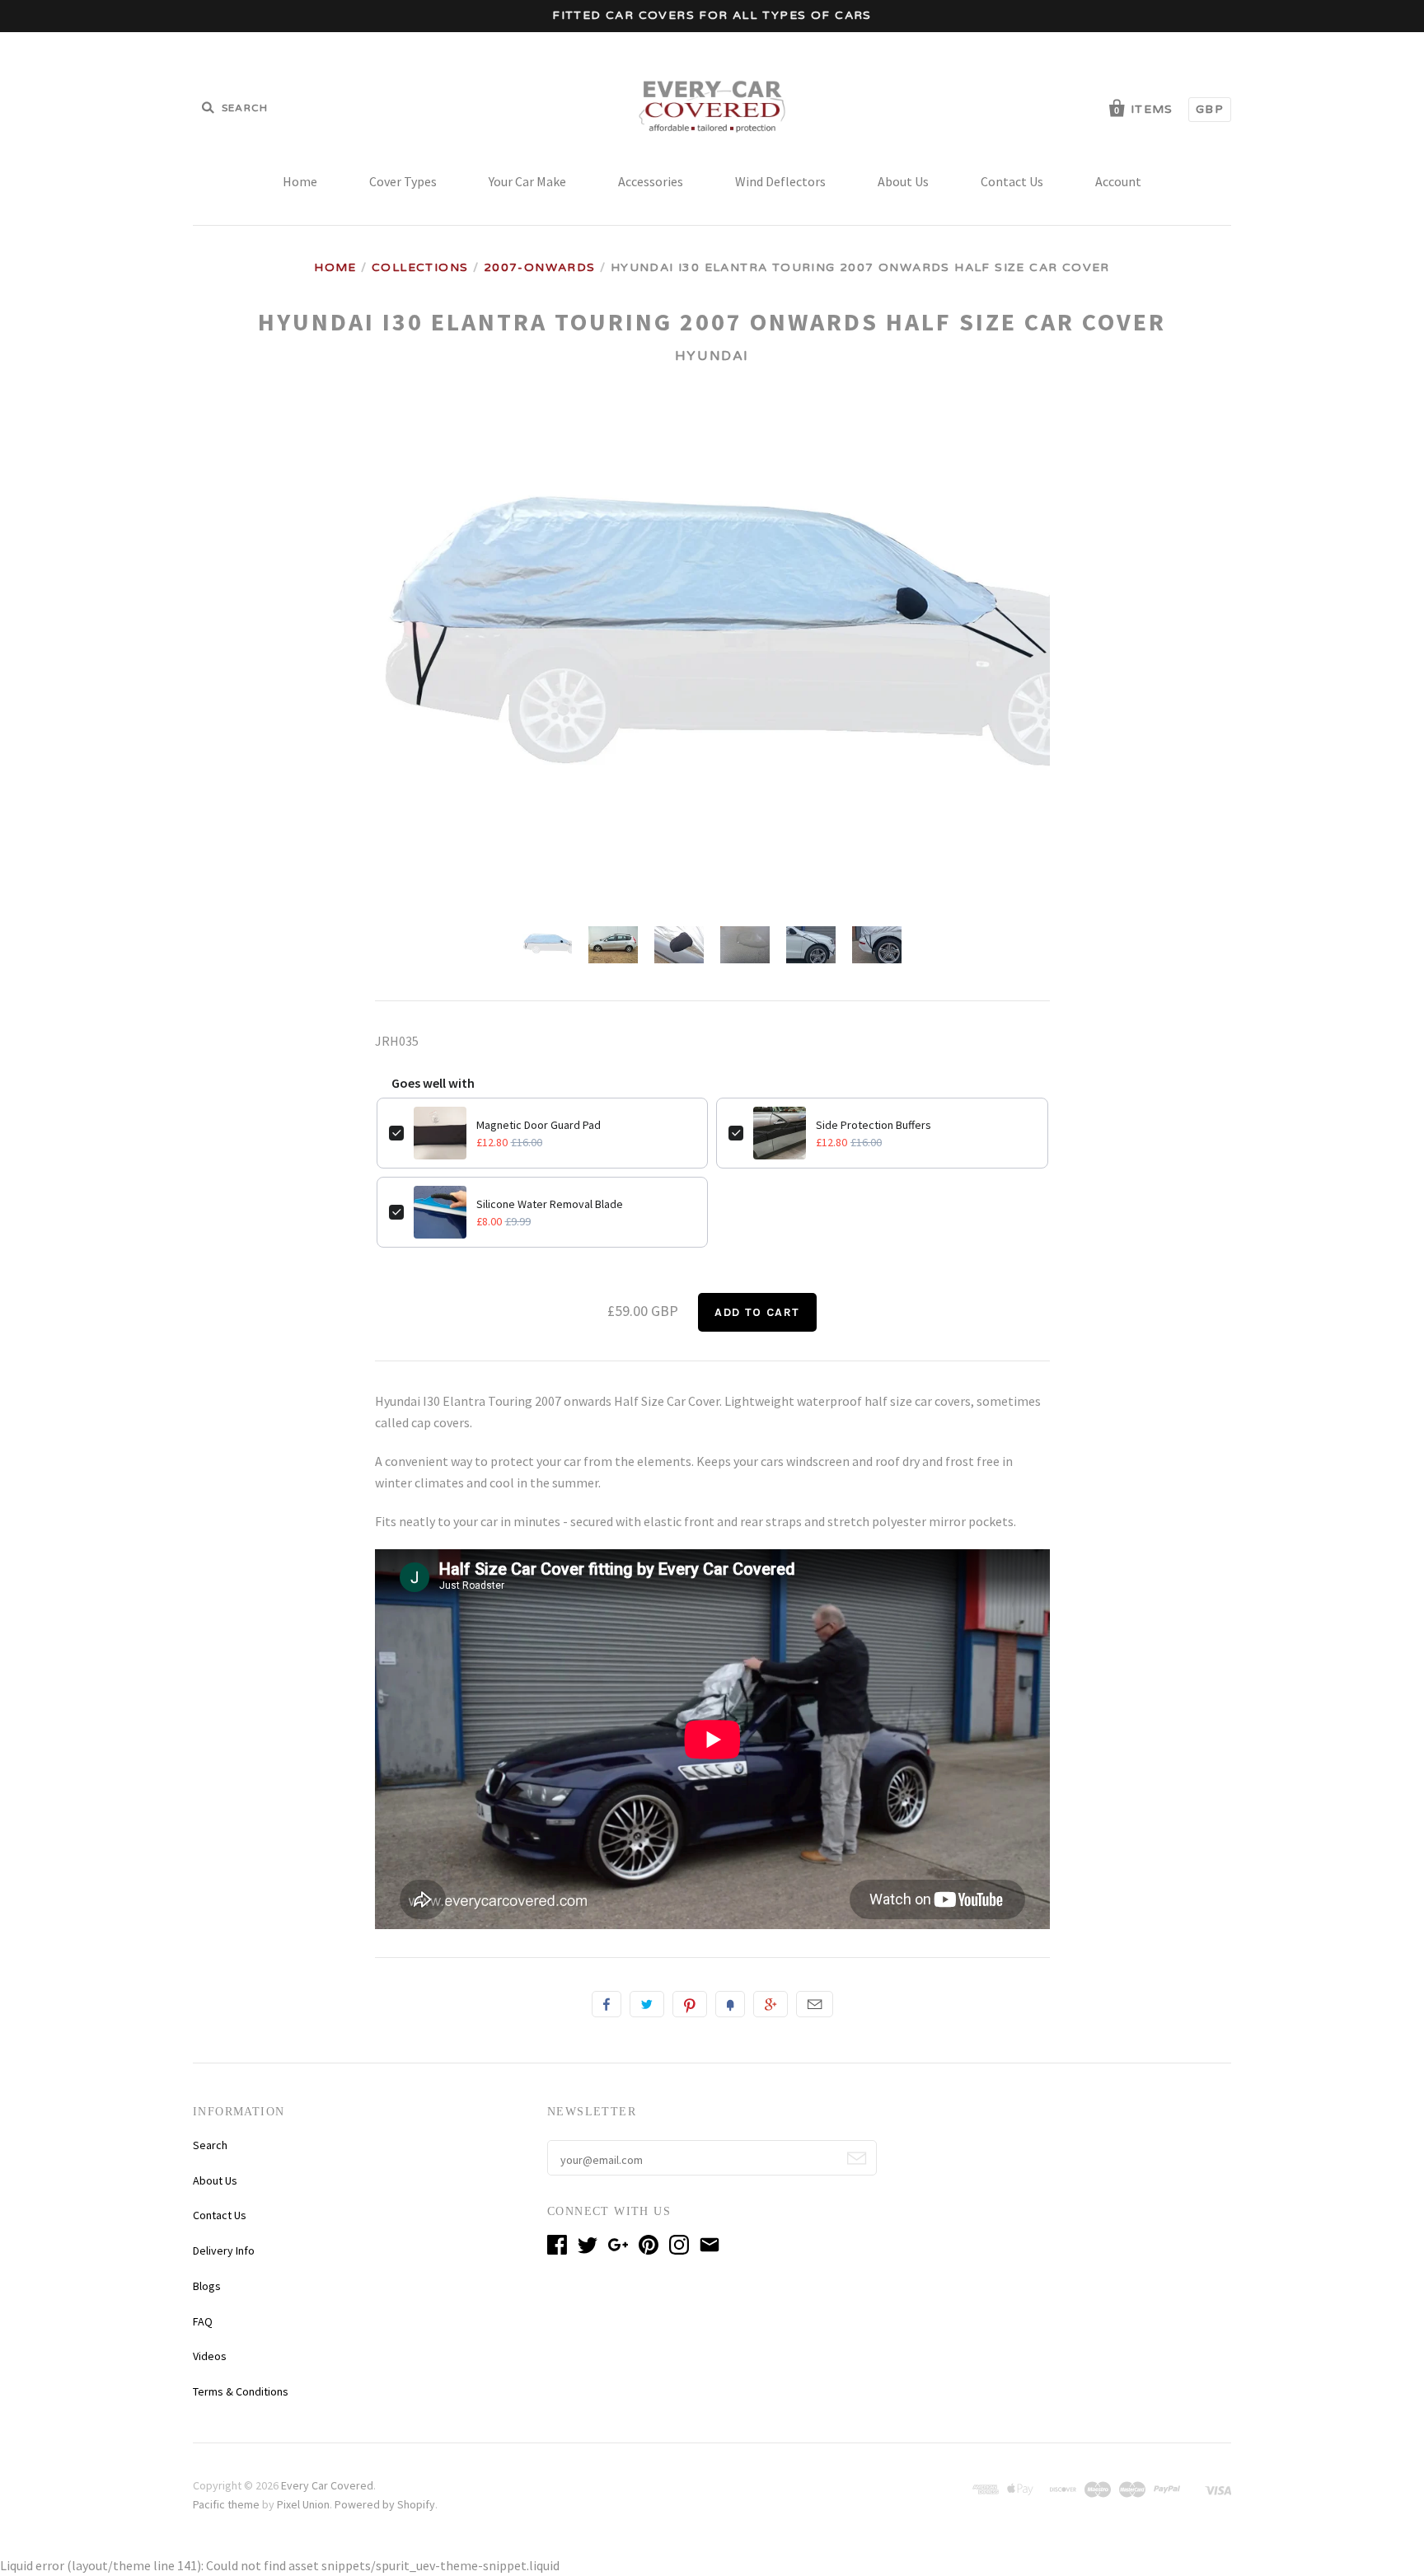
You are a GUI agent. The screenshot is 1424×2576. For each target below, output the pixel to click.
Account (1118, 181)
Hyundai (712, 356)
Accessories (651, 181)
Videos (210, 2356)
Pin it (690, 2004)
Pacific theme (226, 2504)
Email (815, 2004)
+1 (771, 2004)
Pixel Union (303, 2504)
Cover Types (403, 181)
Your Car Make (527, 181)
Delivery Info (224, 2250)
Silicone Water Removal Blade (550, 1204)
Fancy (730, 2004)
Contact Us (1012, 181)
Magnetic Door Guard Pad (539, 1125)
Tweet (647, 2004)
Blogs (207, 2286)
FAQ (203, 2321)
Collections (420, 267)
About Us (903, 181)
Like (607, 2004)
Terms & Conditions (241, 2391)
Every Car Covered (327, 2485)
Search (210, 2145)
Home (300, 181)
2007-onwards (540, 267)
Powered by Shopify (385, 2504)
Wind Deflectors (780, 181)
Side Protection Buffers (874, 1125)
